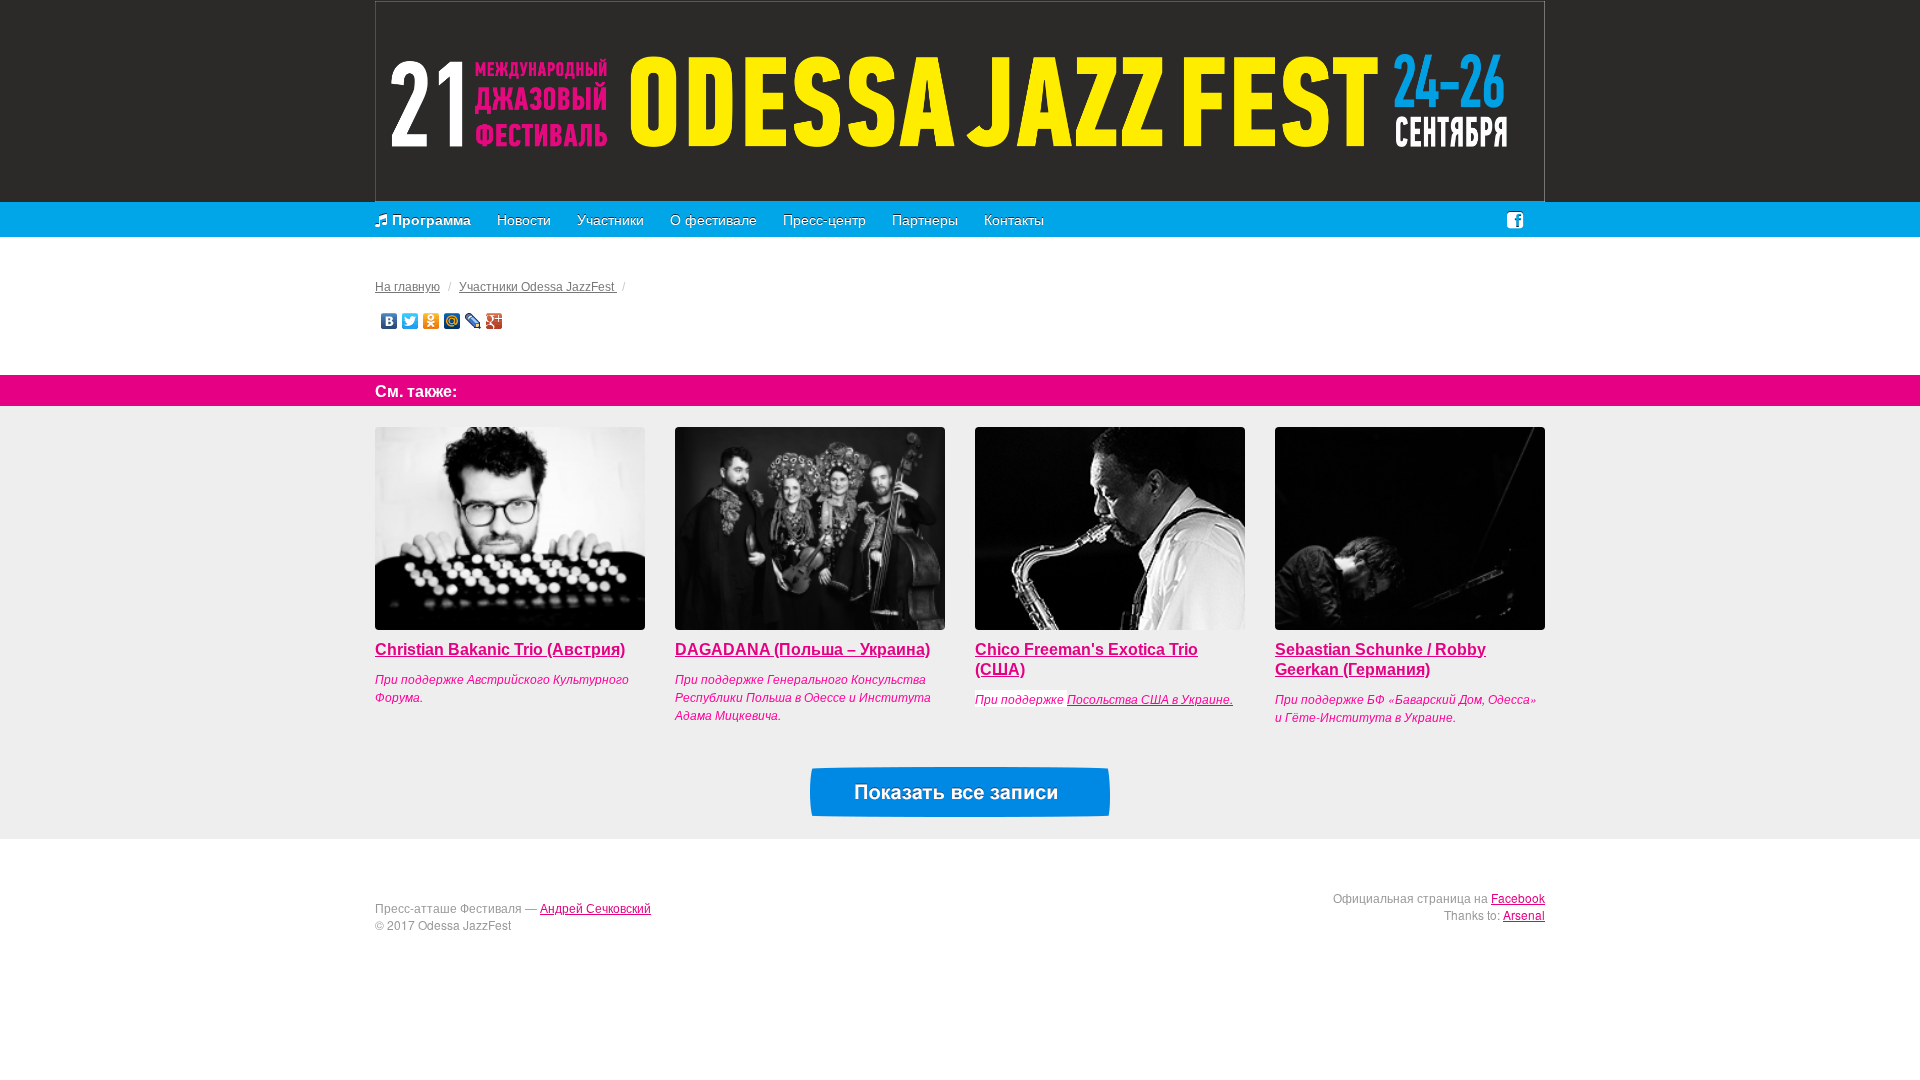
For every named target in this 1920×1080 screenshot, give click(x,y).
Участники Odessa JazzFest (538, 287)
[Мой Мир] (452, 321)
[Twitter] (410, 321)
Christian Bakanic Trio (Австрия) (500, 649)
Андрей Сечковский (595, 907)
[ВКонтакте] (389, 321)
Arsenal (1524, 914)
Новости (524, 219)
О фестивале (713, 219)
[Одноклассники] (431, 321)
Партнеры (925, 219)
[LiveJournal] (473, 321)
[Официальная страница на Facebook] (1515, 218)
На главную (407, 287)
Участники (610, 219)
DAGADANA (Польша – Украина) (802, 649)
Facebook (1518, 897)
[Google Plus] (494, 321)
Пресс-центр (824, 219)
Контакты (1014, 219)
